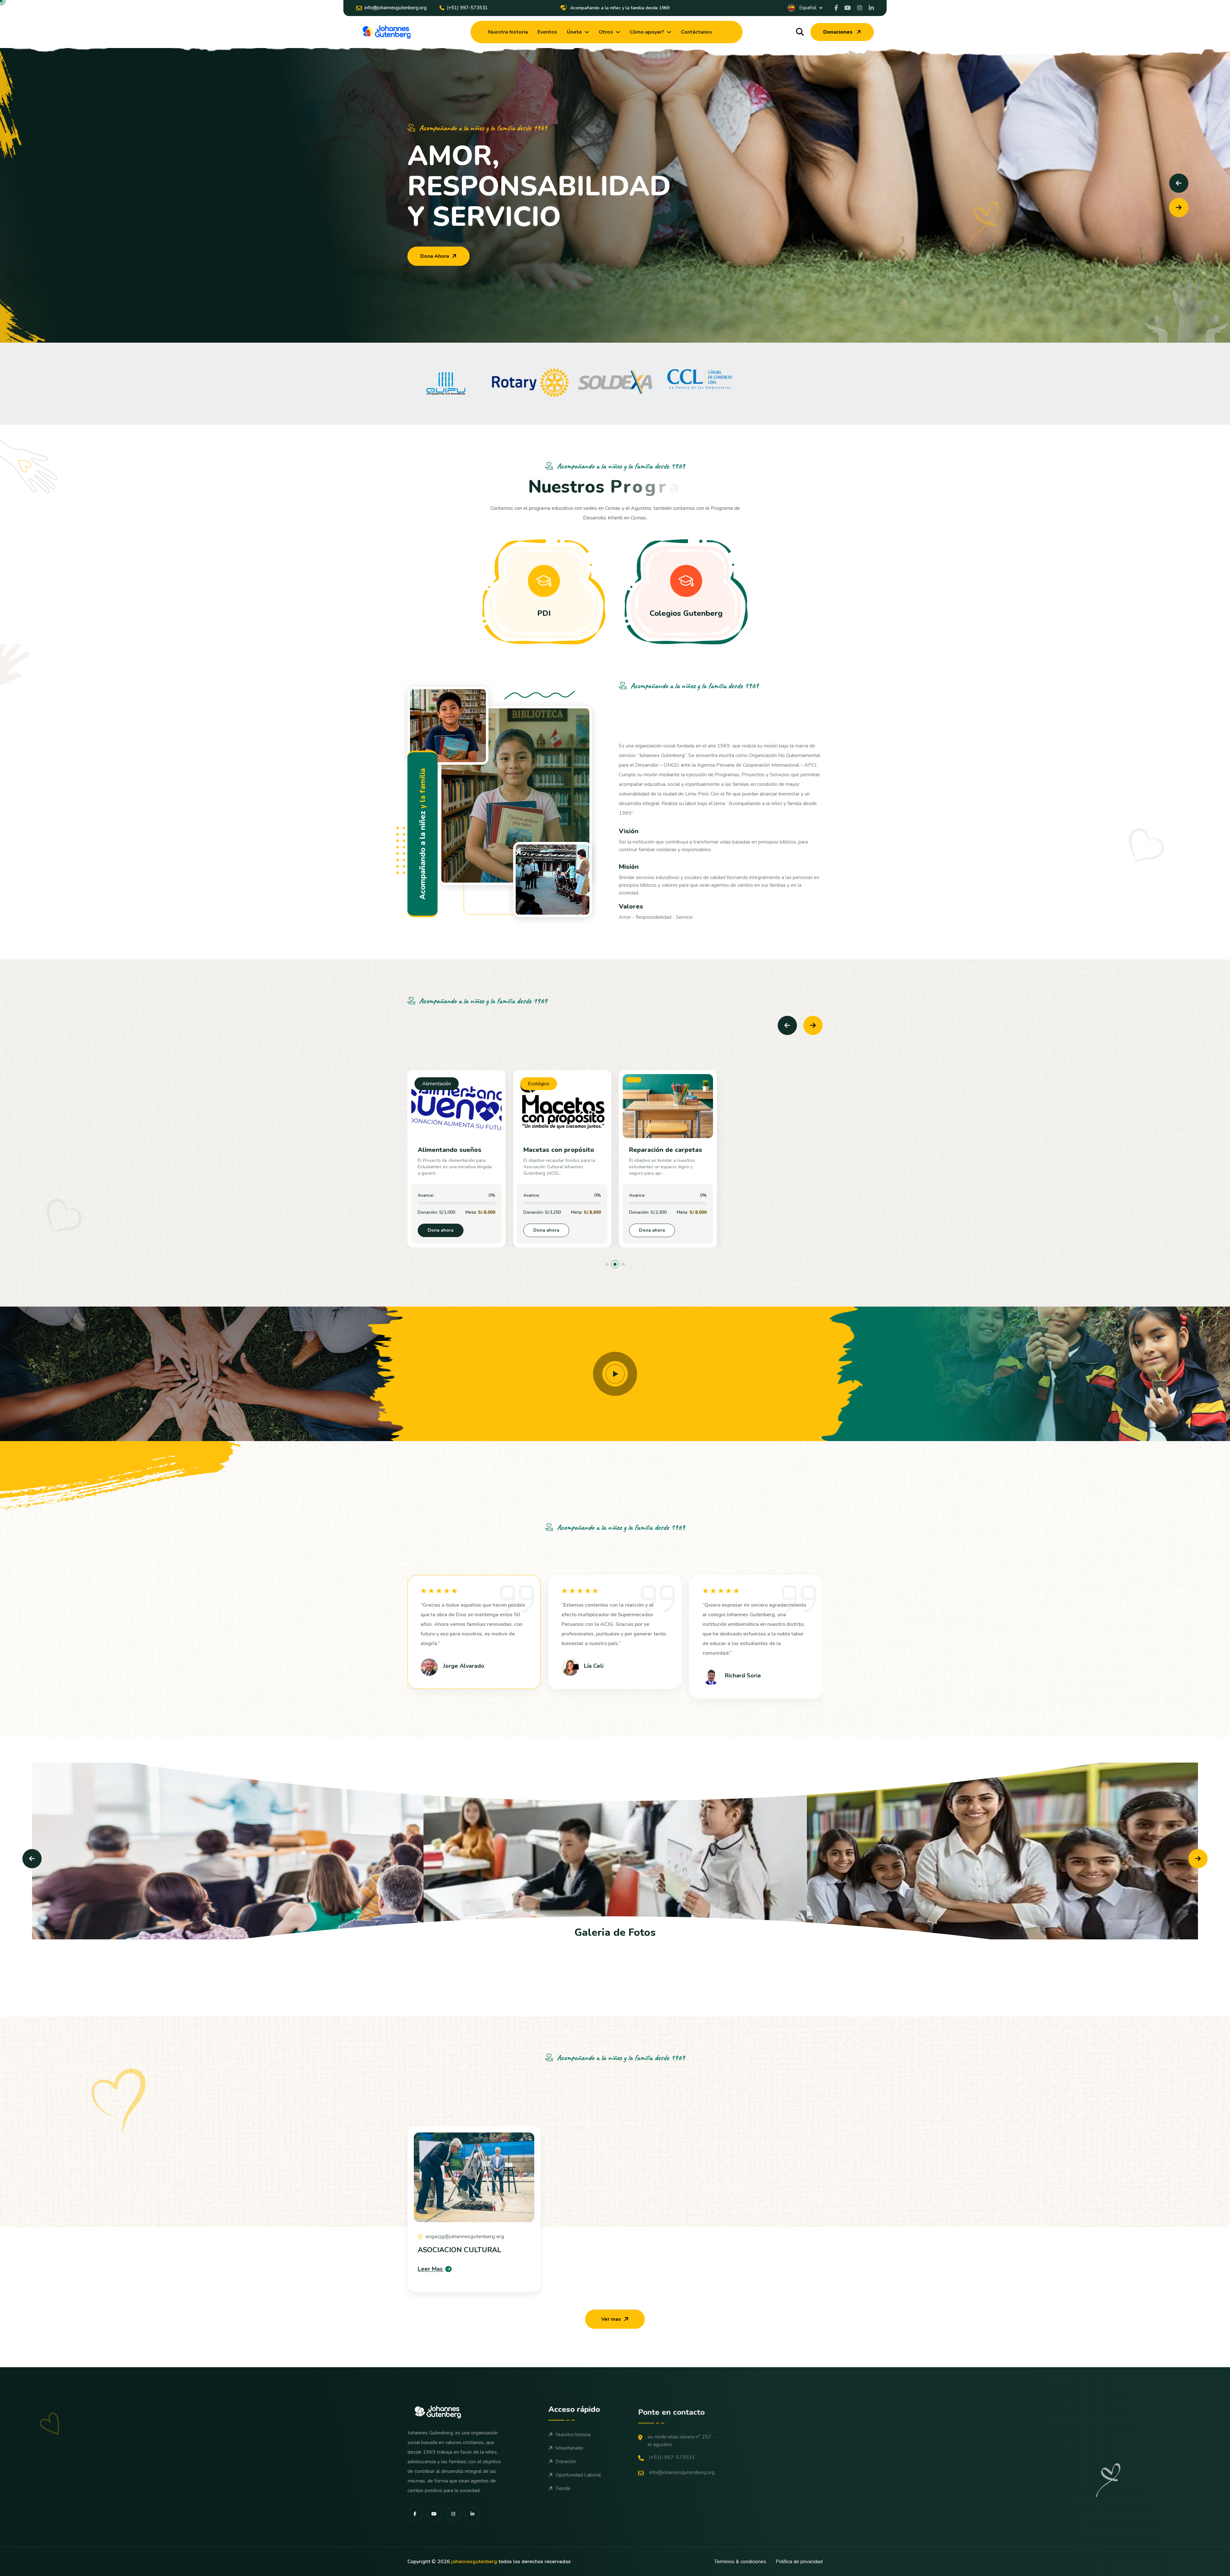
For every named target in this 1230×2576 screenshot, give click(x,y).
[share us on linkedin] (871, 8)
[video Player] (615, 1374)
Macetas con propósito (559, 1150)
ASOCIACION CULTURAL (459, 2250)
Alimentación (437, 1084)
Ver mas (611, 2319)
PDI (544, 613)
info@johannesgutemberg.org (682, 2469)
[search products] (800, 32)
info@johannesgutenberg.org (396, 8)
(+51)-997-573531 (672, 2454)
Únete (574, 32)
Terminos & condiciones (740, 2562)
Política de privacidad (799, 2562)
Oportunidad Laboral (578, 2474)
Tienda (563, 2488)
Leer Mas (430, 2269)
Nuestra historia (508, 32)
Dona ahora (441, 1230)
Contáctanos (697, 32)
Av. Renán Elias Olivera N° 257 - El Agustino (681, 2437)
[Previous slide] (1179, 183)
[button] (607, 1264)
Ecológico (539, 1084)
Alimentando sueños (450, 1150)
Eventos (547, 32)
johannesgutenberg (474, 2562)
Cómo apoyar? (647, 32)
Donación (566, 2461)
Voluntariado (569, 2447)
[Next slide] (1179, 208)
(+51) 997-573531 (467, 8)
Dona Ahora (435, 256)
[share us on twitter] (860, 8)
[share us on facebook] (836, 8)
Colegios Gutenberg (686, 613)
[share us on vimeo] (848, 8)
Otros (606, 32)
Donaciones (838, 32)
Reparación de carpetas (666, 1150)
